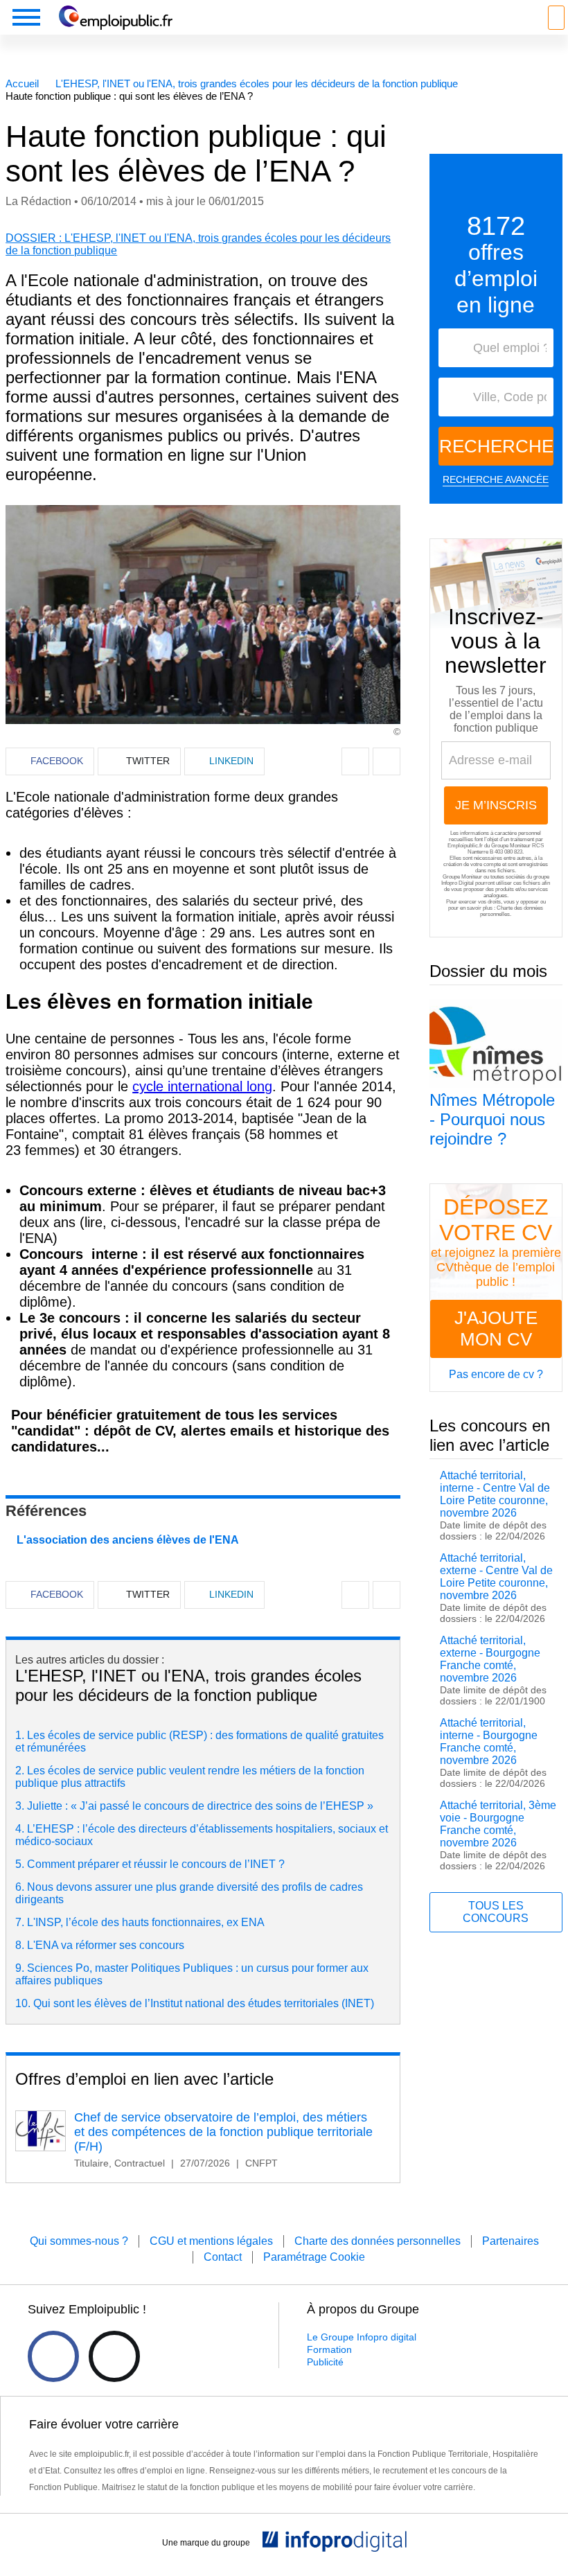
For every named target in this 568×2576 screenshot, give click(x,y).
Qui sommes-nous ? (79, 2241)
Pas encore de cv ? (496, 1374)
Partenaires (511, 2241)
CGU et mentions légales (211, 2241)
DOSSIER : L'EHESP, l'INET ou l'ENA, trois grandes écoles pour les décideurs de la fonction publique (198, 244)
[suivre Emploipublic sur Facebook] (53, 2356)
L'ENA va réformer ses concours (106, 1945)
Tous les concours (496, 1912)
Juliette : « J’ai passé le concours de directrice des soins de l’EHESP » (200, 1806)
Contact (223, 2257)
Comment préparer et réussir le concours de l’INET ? (156, 1864)
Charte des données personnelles (378, 2241)
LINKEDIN (231, 761)
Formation (329, 2349)
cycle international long (202, 1086)
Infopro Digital (458, 883)
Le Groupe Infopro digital (362, 2337)
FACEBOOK (57, 761)
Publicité (325, 2362)
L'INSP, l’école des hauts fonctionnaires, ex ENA (146, 1922)
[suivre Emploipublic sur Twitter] (114, 2356)
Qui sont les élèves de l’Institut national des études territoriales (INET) (204, 2003)
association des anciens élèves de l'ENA (133, 1540)
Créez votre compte (70, 1463)
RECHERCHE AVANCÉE (496, 479)
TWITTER (148, 761)
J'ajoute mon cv (496, 1329)
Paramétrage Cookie (314, 2257)
